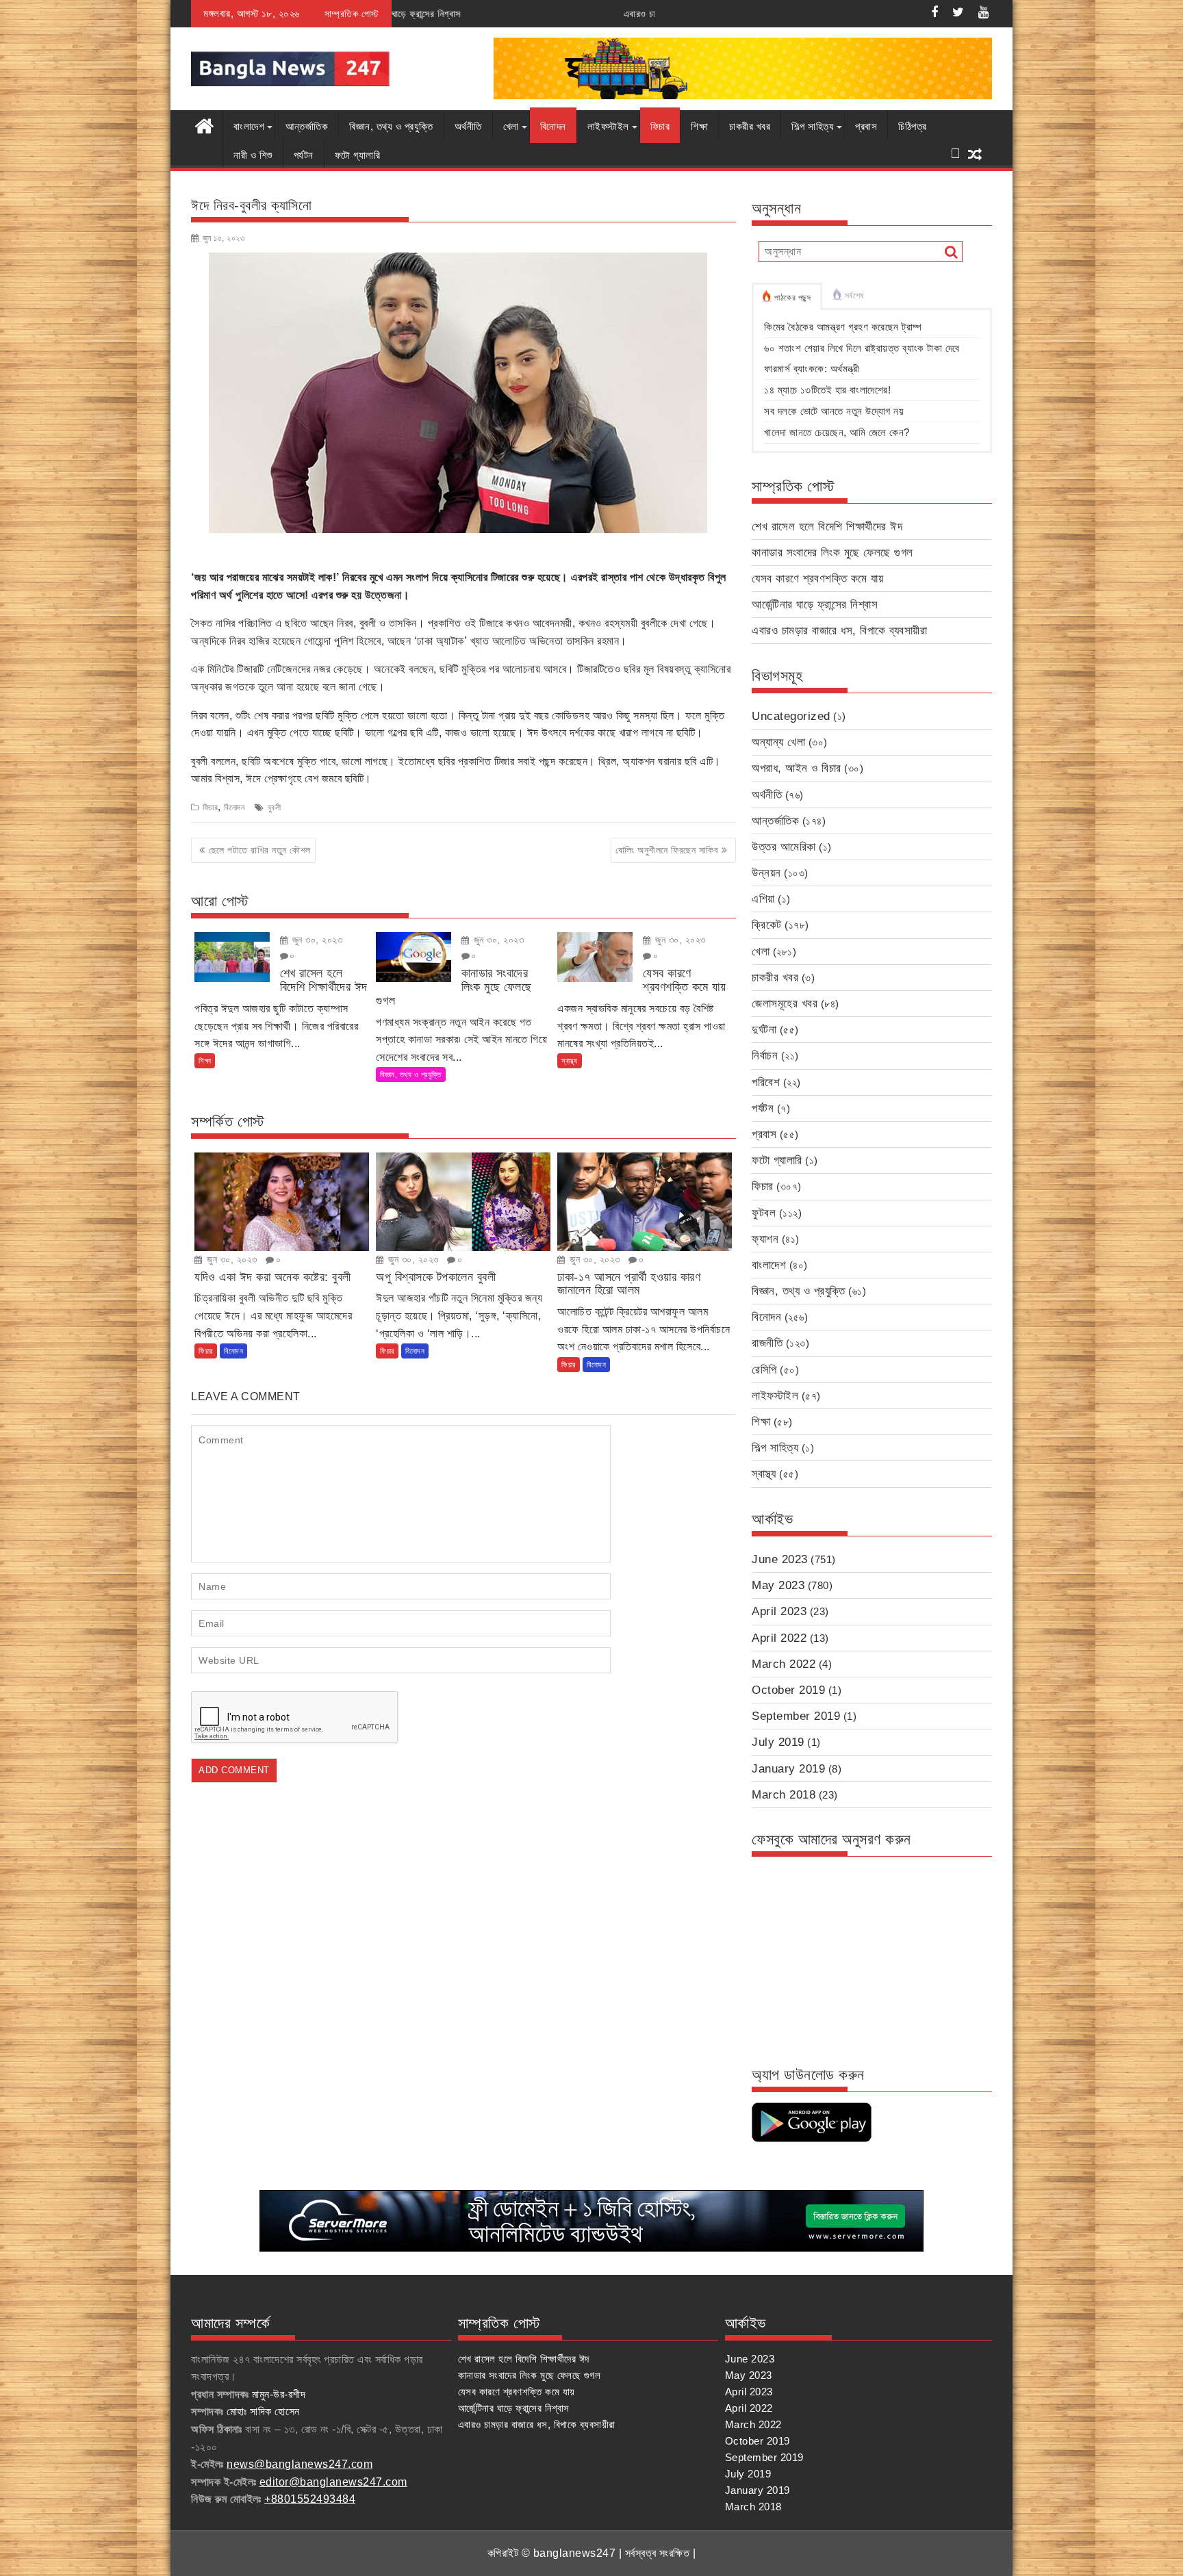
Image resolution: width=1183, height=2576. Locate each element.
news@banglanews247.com (300, 2464)
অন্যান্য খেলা (778, 742)
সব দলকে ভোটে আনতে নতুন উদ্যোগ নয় (834, 411)
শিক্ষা (699, 126)
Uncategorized (791, 716)
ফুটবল (764, 1213)
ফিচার (660, 126)
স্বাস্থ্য (570, 1061)
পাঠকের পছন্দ (793, 298)
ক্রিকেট (767, 925)
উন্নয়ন (766, 873)
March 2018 (784, 1795)
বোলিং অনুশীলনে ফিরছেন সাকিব (667, 850)
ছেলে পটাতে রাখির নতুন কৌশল (260, 850)
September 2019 (796, 1716)
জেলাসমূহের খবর (785, 1004)
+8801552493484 (310, 2499)
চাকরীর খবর (750, 126)
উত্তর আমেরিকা (784, 847)
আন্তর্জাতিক (307, 126)
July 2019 (778, 1742)
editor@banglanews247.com (333, 2482)
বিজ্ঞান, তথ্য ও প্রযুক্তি (391, 126)
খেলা (511, 126)
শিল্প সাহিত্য (813, 126)
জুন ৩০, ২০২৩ (316, 940)
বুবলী (275, 808)
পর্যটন (304, 155)
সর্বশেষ (854, 296)
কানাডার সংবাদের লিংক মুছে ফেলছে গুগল (832, 553)
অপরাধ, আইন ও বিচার (797, 768)
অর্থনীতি (468, 126)
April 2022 (779, 1638)
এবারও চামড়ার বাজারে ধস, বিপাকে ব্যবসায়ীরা (510, 14)
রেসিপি (764, 1370)
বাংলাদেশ (249, 126)
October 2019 (788, 1690)
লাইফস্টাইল (608, 126)
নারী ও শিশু (253, 155)
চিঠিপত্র (913, 126)
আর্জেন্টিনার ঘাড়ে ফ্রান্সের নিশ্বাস (815, 605)
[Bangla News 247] (204, 125)
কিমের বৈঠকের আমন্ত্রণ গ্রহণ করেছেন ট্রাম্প (843, 327)
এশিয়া (763, 899)
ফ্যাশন (765, 1239)
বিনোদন (553, 126)
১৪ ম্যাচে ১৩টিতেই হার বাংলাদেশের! (827, 390)
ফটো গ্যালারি (358, 155)
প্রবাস (866, 126)
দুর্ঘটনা (764, 1030)
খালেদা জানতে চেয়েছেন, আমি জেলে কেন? (837, 432)
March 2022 (784, 1664)
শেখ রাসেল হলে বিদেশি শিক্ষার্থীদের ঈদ (827, 527)
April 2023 (779, 1611)
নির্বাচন (765, 1056)
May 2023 (778, 1585)
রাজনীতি (767, 1343)
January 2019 (788, 1769)
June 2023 (780, 1559)
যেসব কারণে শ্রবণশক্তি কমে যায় (817, 579)
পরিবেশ (766, 1082)
